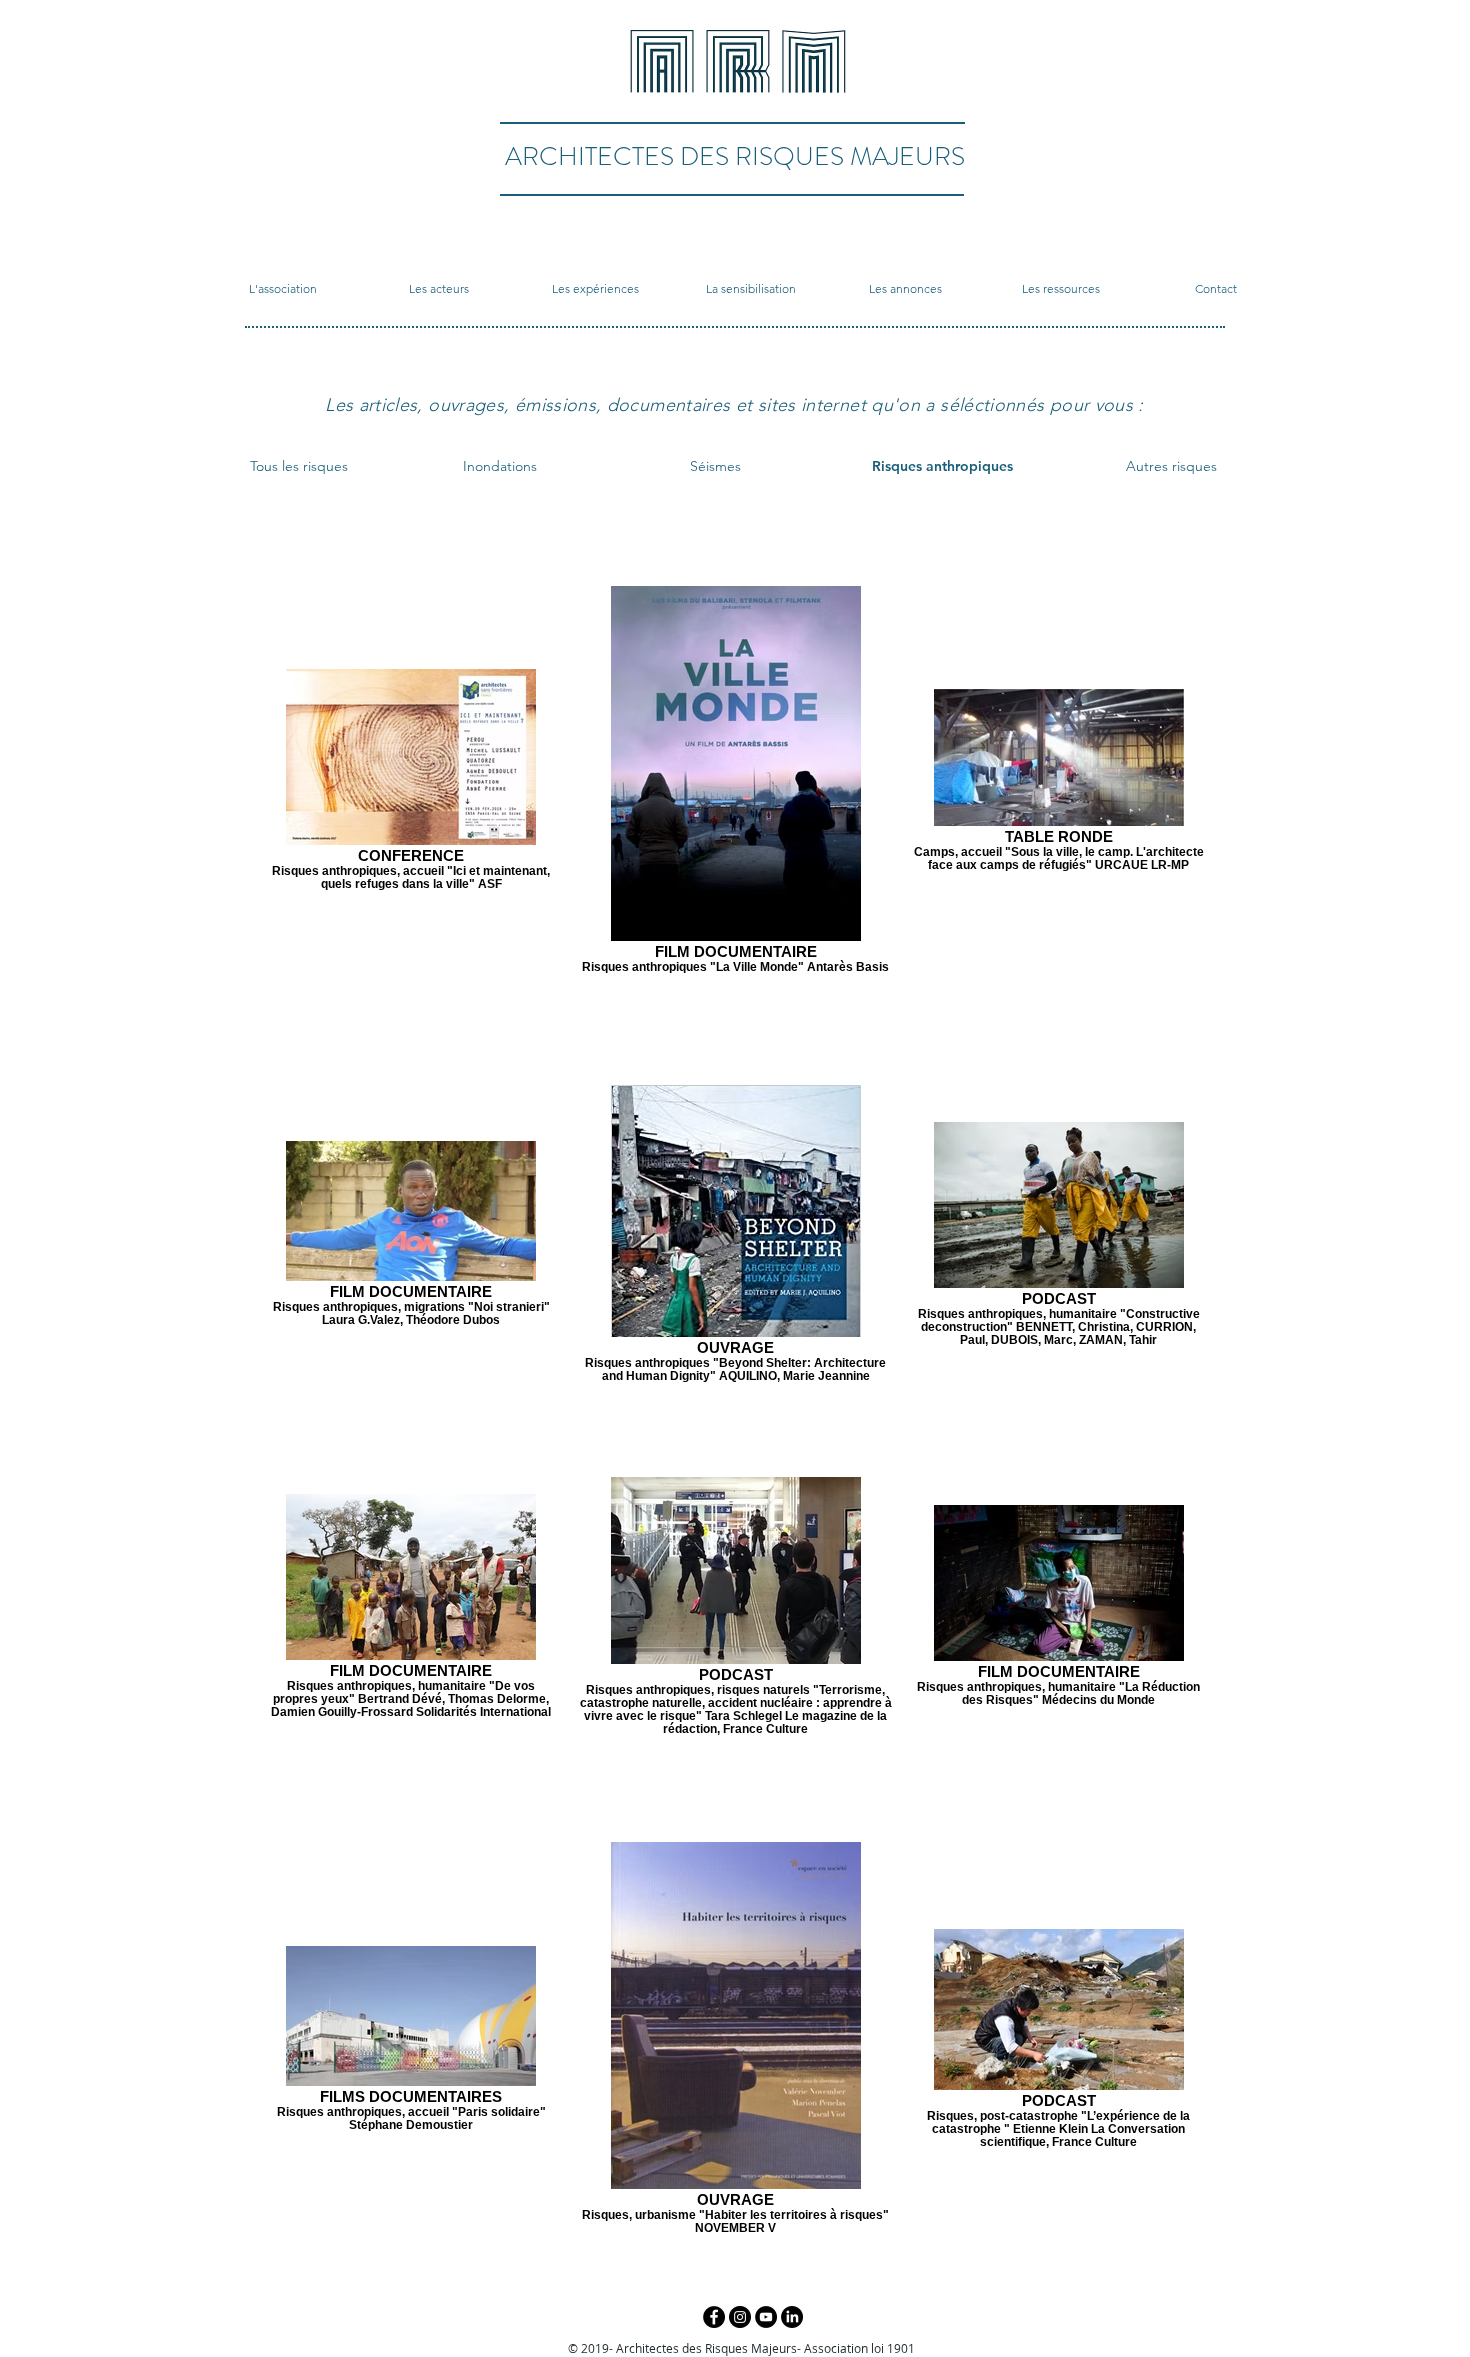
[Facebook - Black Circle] (714, 2317)
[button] (283, 289)
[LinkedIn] (792, 2317)
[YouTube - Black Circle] (766, 2317)
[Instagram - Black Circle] (740, 2317)
